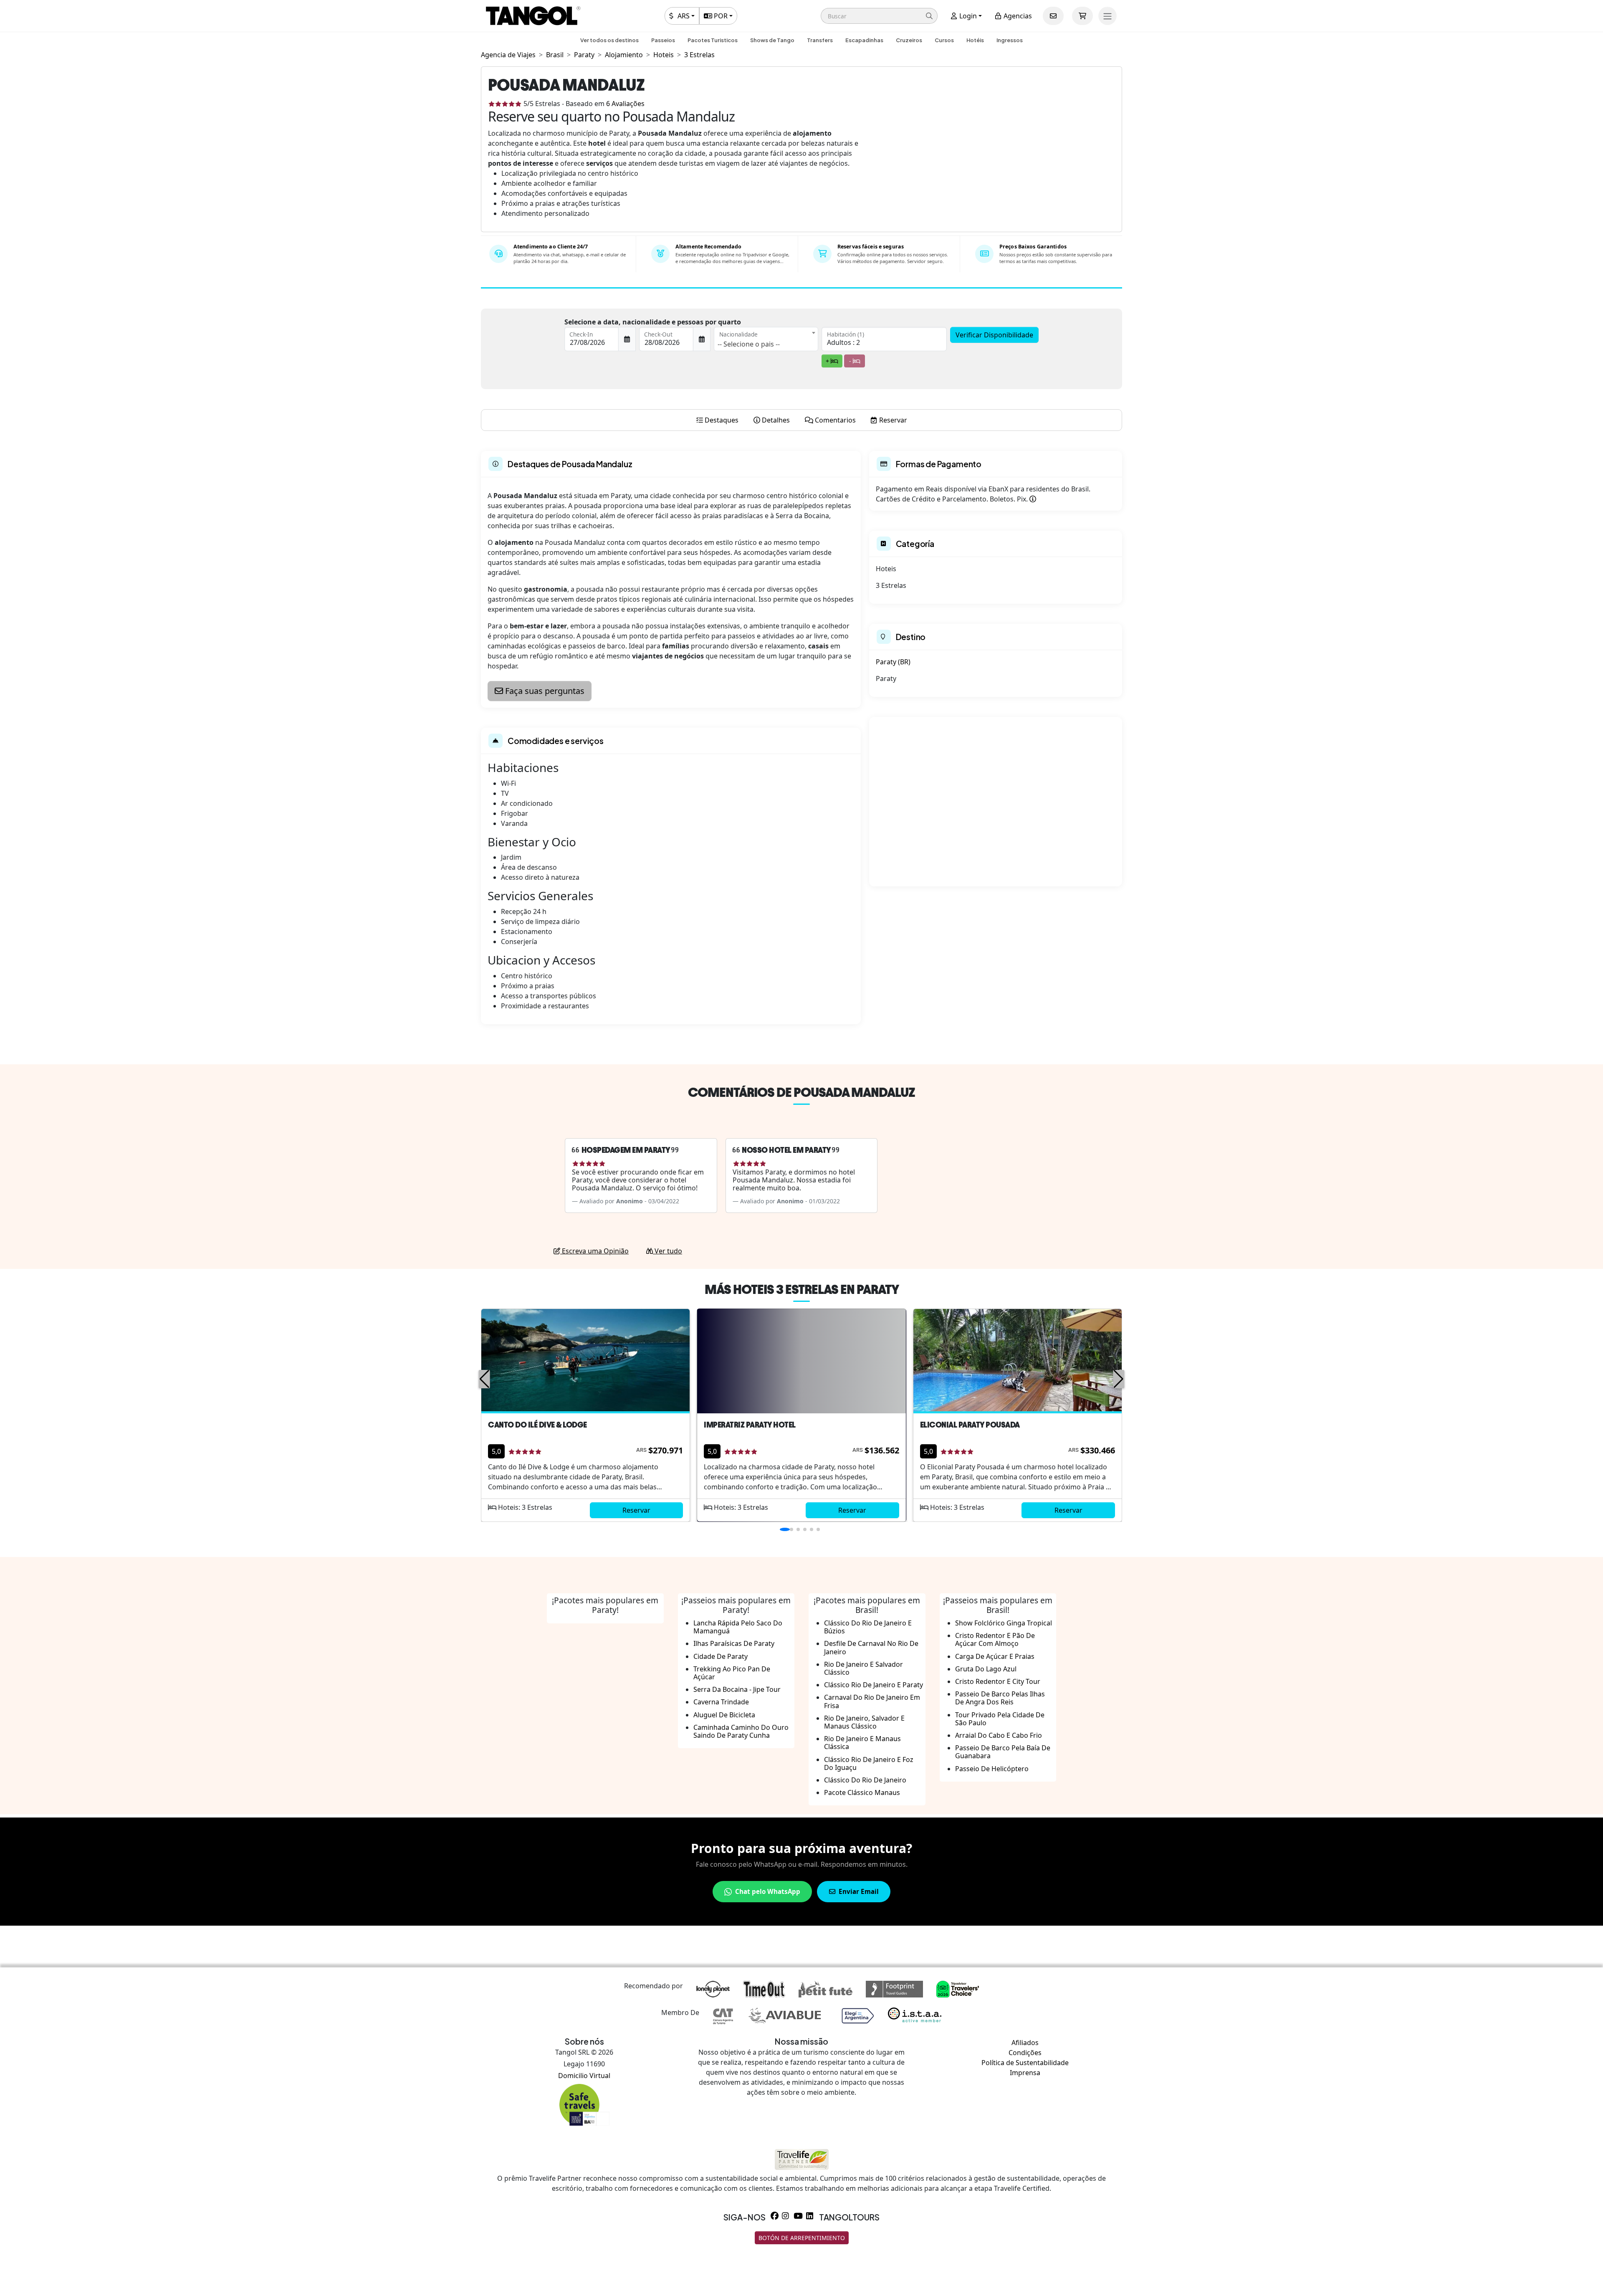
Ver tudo (667, 1251)
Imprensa (1025, 2073)
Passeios (663, 40)
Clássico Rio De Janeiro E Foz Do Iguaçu (869, 1763)
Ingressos (1010, 40)
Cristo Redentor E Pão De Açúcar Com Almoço (995, 1639)
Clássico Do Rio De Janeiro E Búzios (868, 1627)
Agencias (1017, 16)
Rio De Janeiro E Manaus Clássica (862, 1743)
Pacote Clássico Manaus (862, 1792)
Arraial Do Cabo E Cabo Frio (999, 1735)
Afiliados (1025, 2043)
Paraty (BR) (893, 662)
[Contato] (1053, 16)
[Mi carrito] (1082, 16)
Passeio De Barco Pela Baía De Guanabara (1003, 1752)
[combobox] (766, 339)
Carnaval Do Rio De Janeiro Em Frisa (872, 1701)
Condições (1025, 2053)
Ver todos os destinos (609, 40)
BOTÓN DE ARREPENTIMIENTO (802, 2238)
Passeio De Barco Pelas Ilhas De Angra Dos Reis (1000, 1698)
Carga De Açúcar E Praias (995, 1656)
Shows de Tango (772, 40)
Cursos (944, 40)
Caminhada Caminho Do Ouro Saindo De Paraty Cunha (741, 1731)
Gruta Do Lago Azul (986, 1669)
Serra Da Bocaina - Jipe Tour (737, 1689)
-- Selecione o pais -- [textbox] (749, 344)
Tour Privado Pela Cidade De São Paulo (1000, 1719)
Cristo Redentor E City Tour (998, 1681)
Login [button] (967, 16)
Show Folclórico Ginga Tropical (1004, 1623)
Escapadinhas (864, 40)
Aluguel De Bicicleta (724, 1715)
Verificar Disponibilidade (994, 335)
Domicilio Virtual (584, 2076)
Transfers (820, 40)
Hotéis (975, 40)
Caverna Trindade (721, 1702)
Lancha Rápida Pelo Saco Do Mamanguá (738, 1627)
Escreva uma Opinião (594, 1251)
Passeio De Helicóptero (992, 1769)
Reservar (636, 1510)
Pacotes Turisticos (713, 40)
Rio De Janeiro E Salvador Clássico (863, 1668)
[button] (879, 16)
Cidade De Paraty (721, 1656)
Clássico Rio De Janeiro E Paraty (874, 1685)
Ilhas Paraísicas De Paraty (734, 1643)
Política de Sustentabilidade (1025, 2063)
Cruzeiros (909, 40)
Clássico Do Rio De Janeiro (865, 1780)
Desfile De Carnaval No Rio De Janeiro (871, 1647)
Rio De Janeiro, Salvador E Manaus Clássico (864, 1722)
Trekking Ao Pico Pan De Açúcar (732, 1673)
